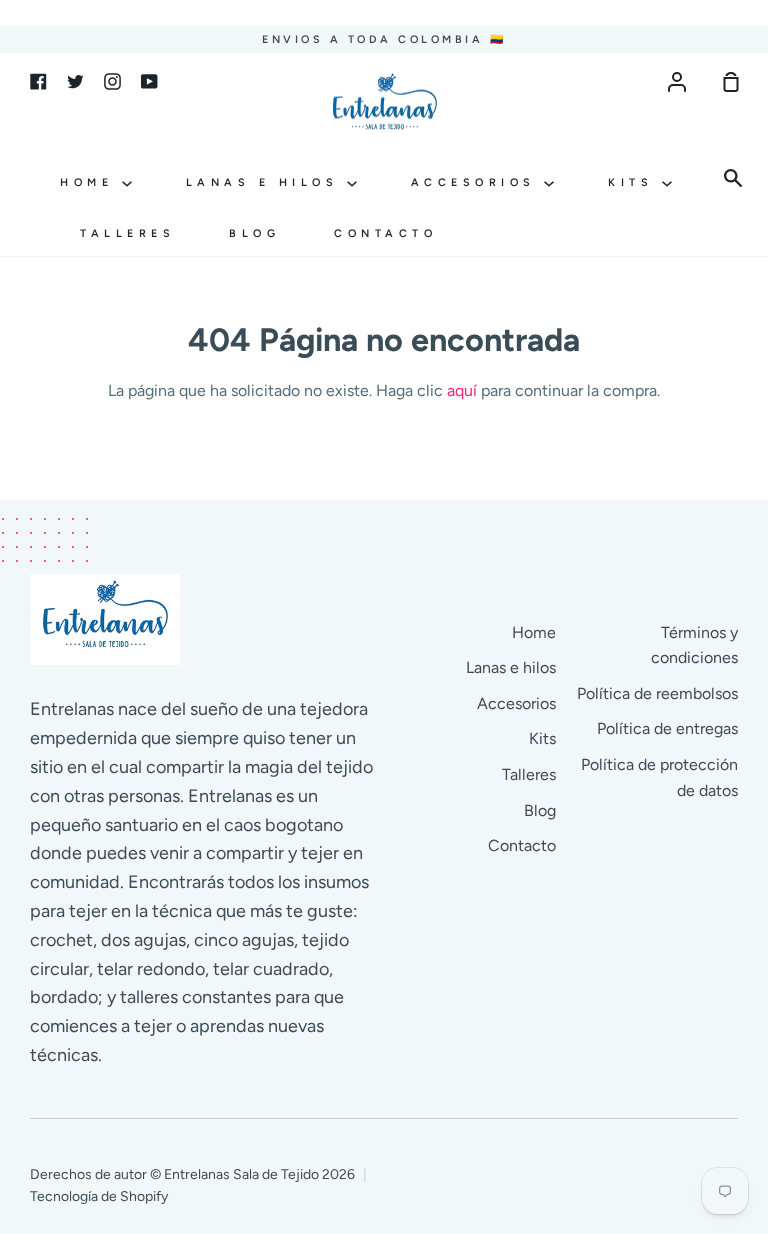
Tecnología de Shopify (99, 1196)
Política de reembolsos (657, 693)
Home (91, 182)
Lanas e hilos (266, 182)
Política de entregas (667, 728)
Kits (635, 182)
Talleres (127, 233)
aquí (462, 390)
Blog (254, 233)
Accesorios (478, 182)
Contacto (385, 233)
